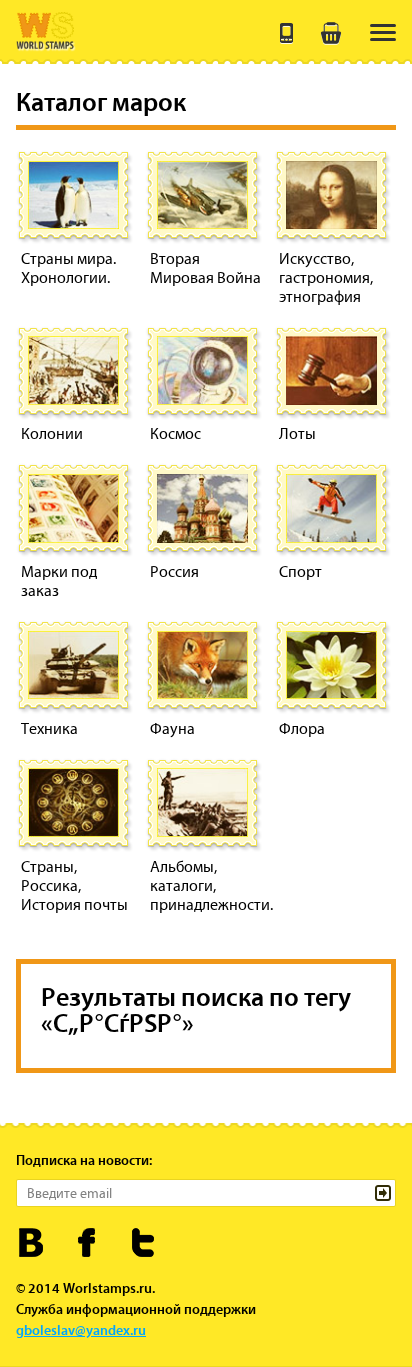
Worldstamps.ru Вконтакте (31, 1242)
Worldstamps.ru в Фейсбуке (87, 1242)
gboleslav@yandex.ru (81, 1330)
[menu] (383, 32)
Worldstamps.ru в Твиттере (143, 1242)
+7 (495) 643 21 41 (287, 33)
